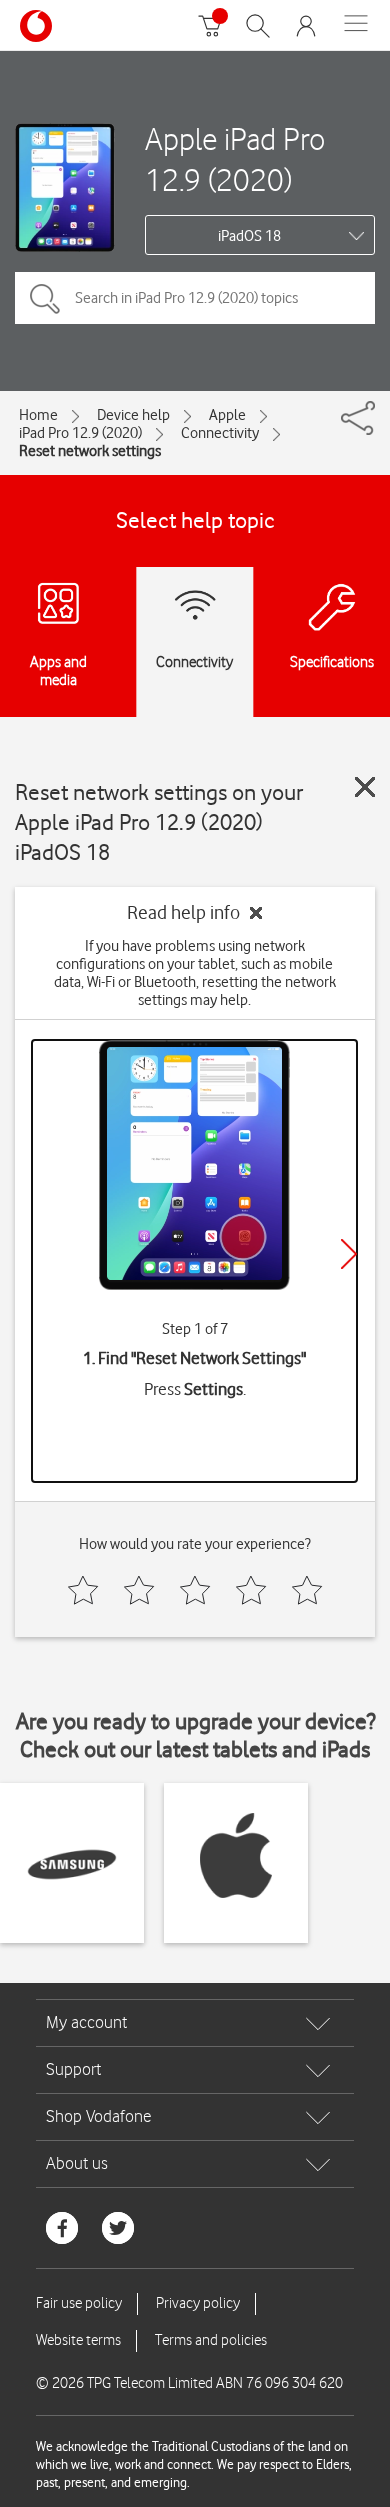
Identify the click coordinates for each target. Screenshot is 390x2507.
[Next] (349, 1254)
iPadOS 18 (249, 236)
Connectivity (220, 433)
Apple (227, 415)
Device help (133, 415)
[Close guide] (365, 787)
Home (38, 415)
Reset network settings (90, 451)
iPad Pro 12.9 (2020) (80, 433)
